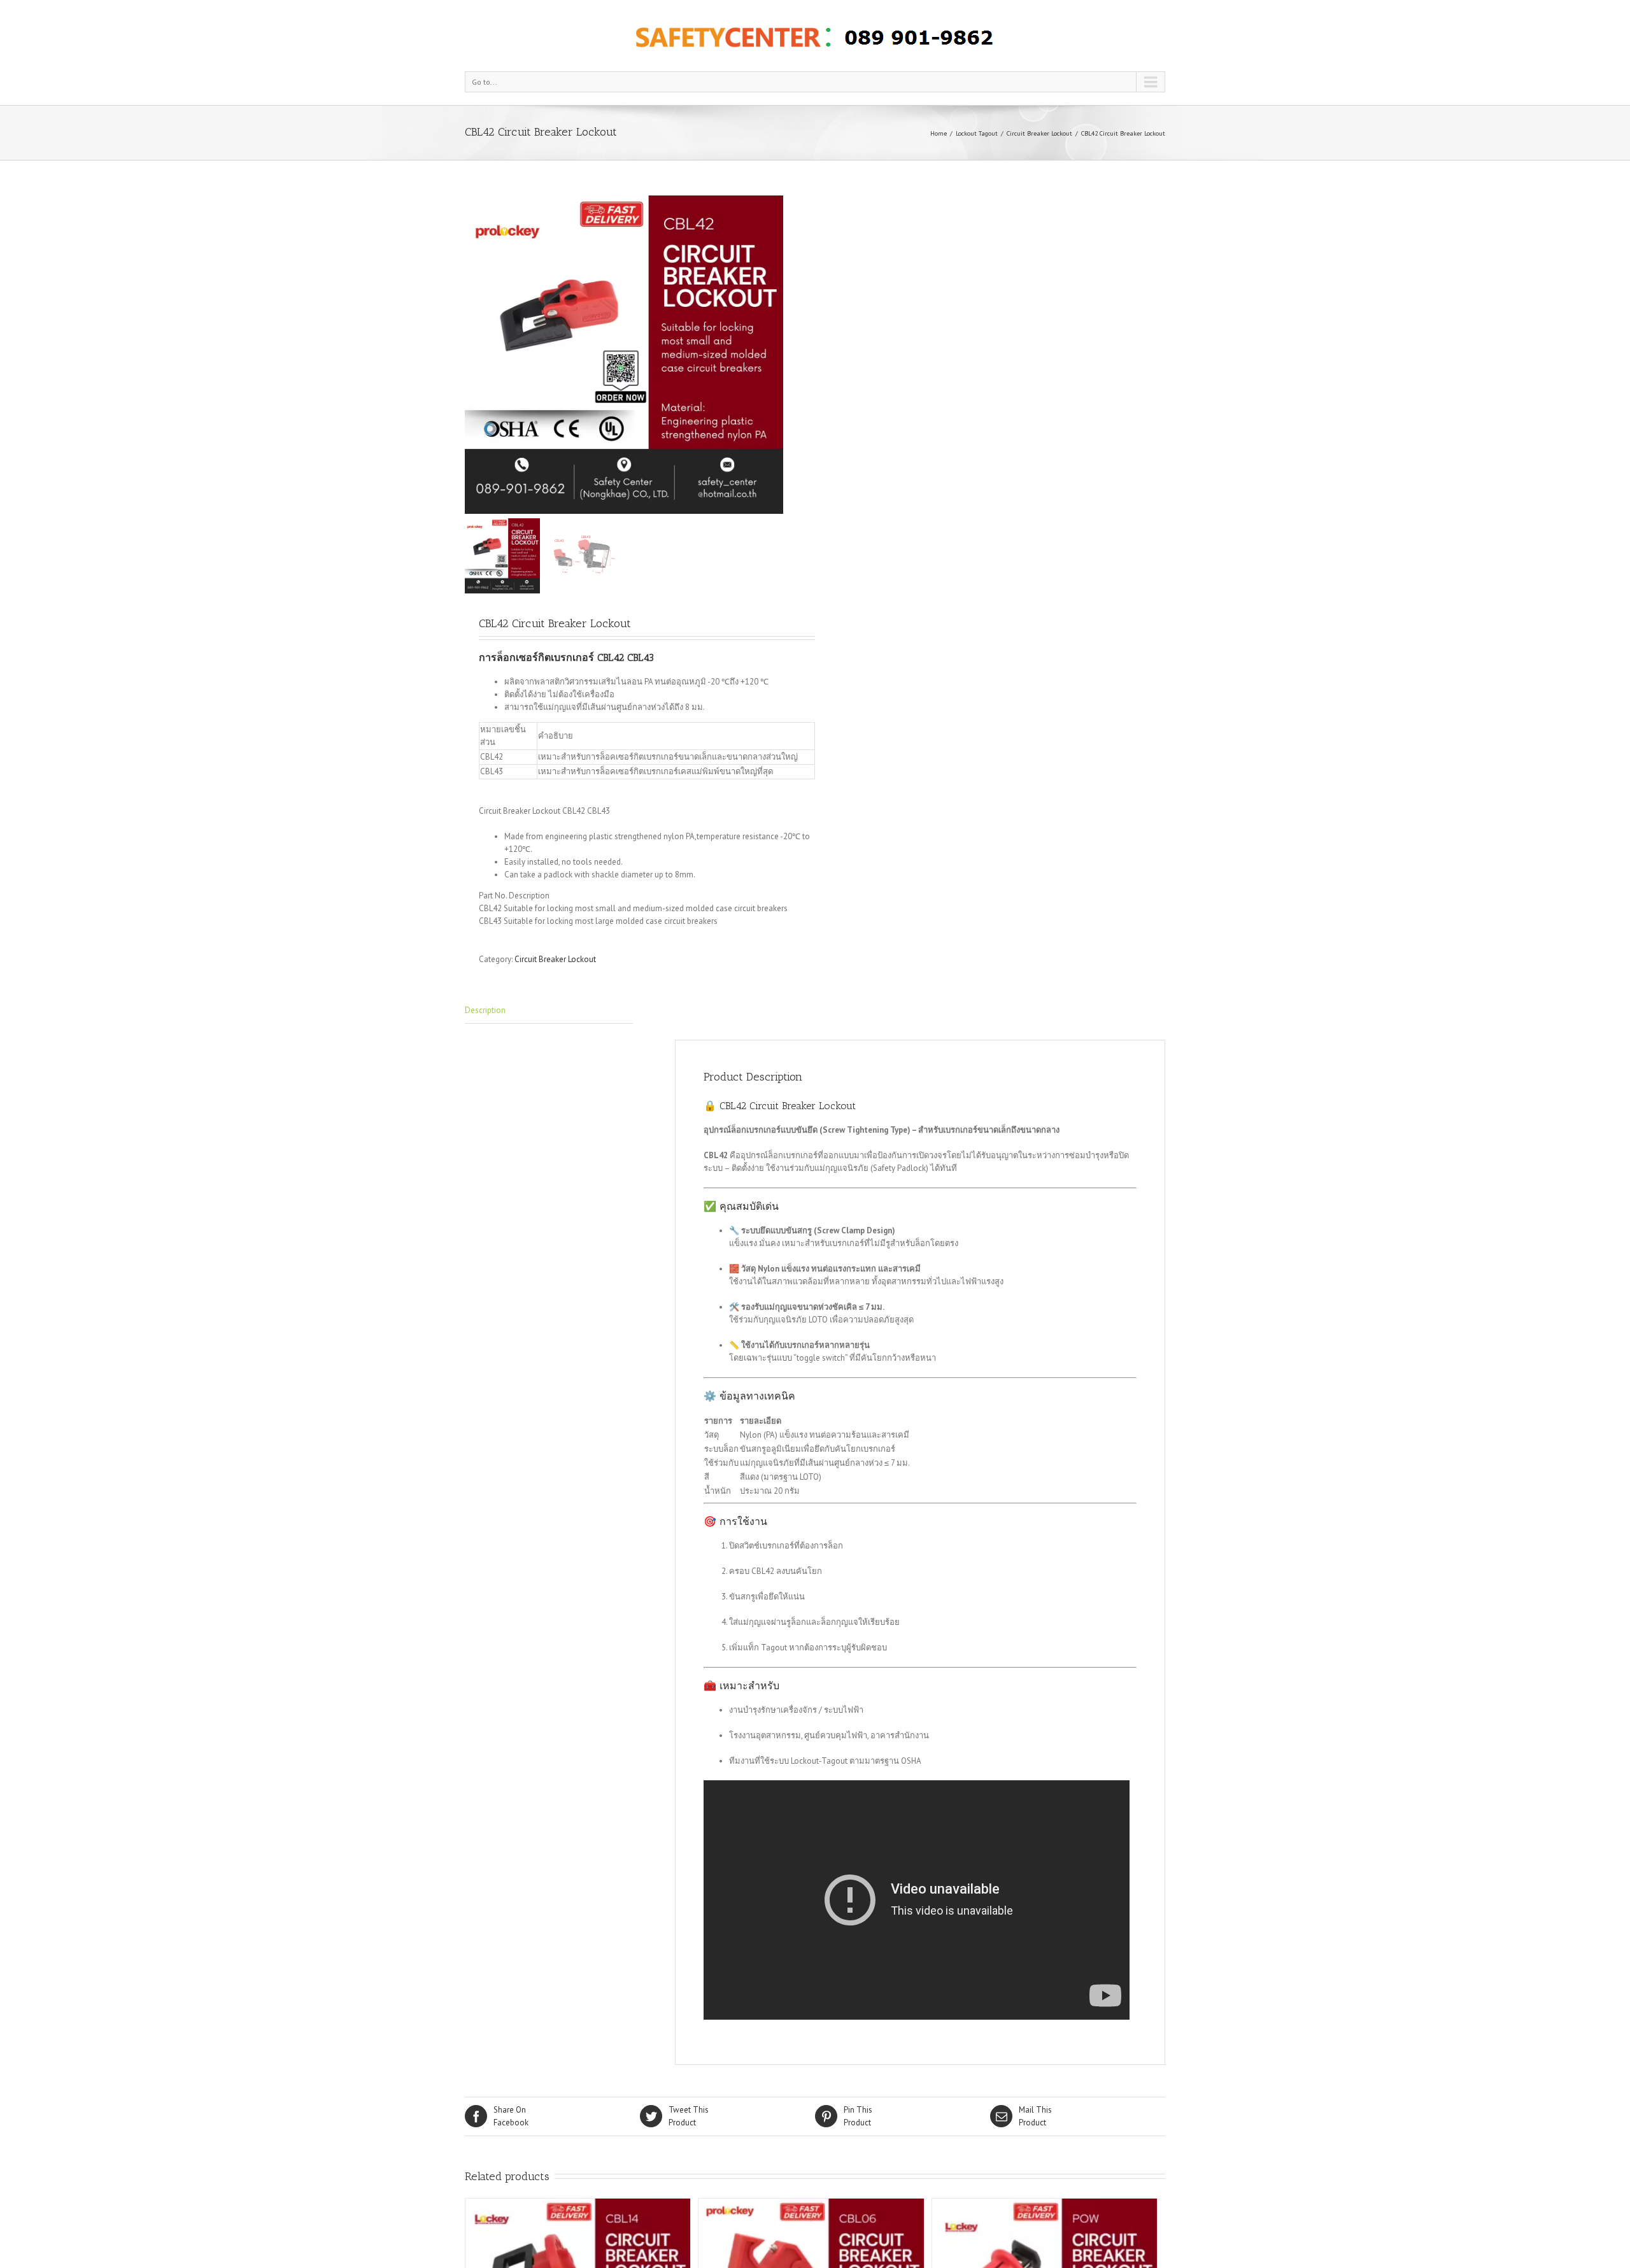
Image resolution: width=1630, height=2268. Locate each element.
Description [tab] (485, 1010)
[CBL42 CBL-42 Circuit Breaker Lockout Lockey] (624, 355)
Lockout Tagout (977, 133)
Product (689, 2116)
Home (939, 133)
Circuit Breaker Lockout (1039, 133)
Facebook (511, 2116)
